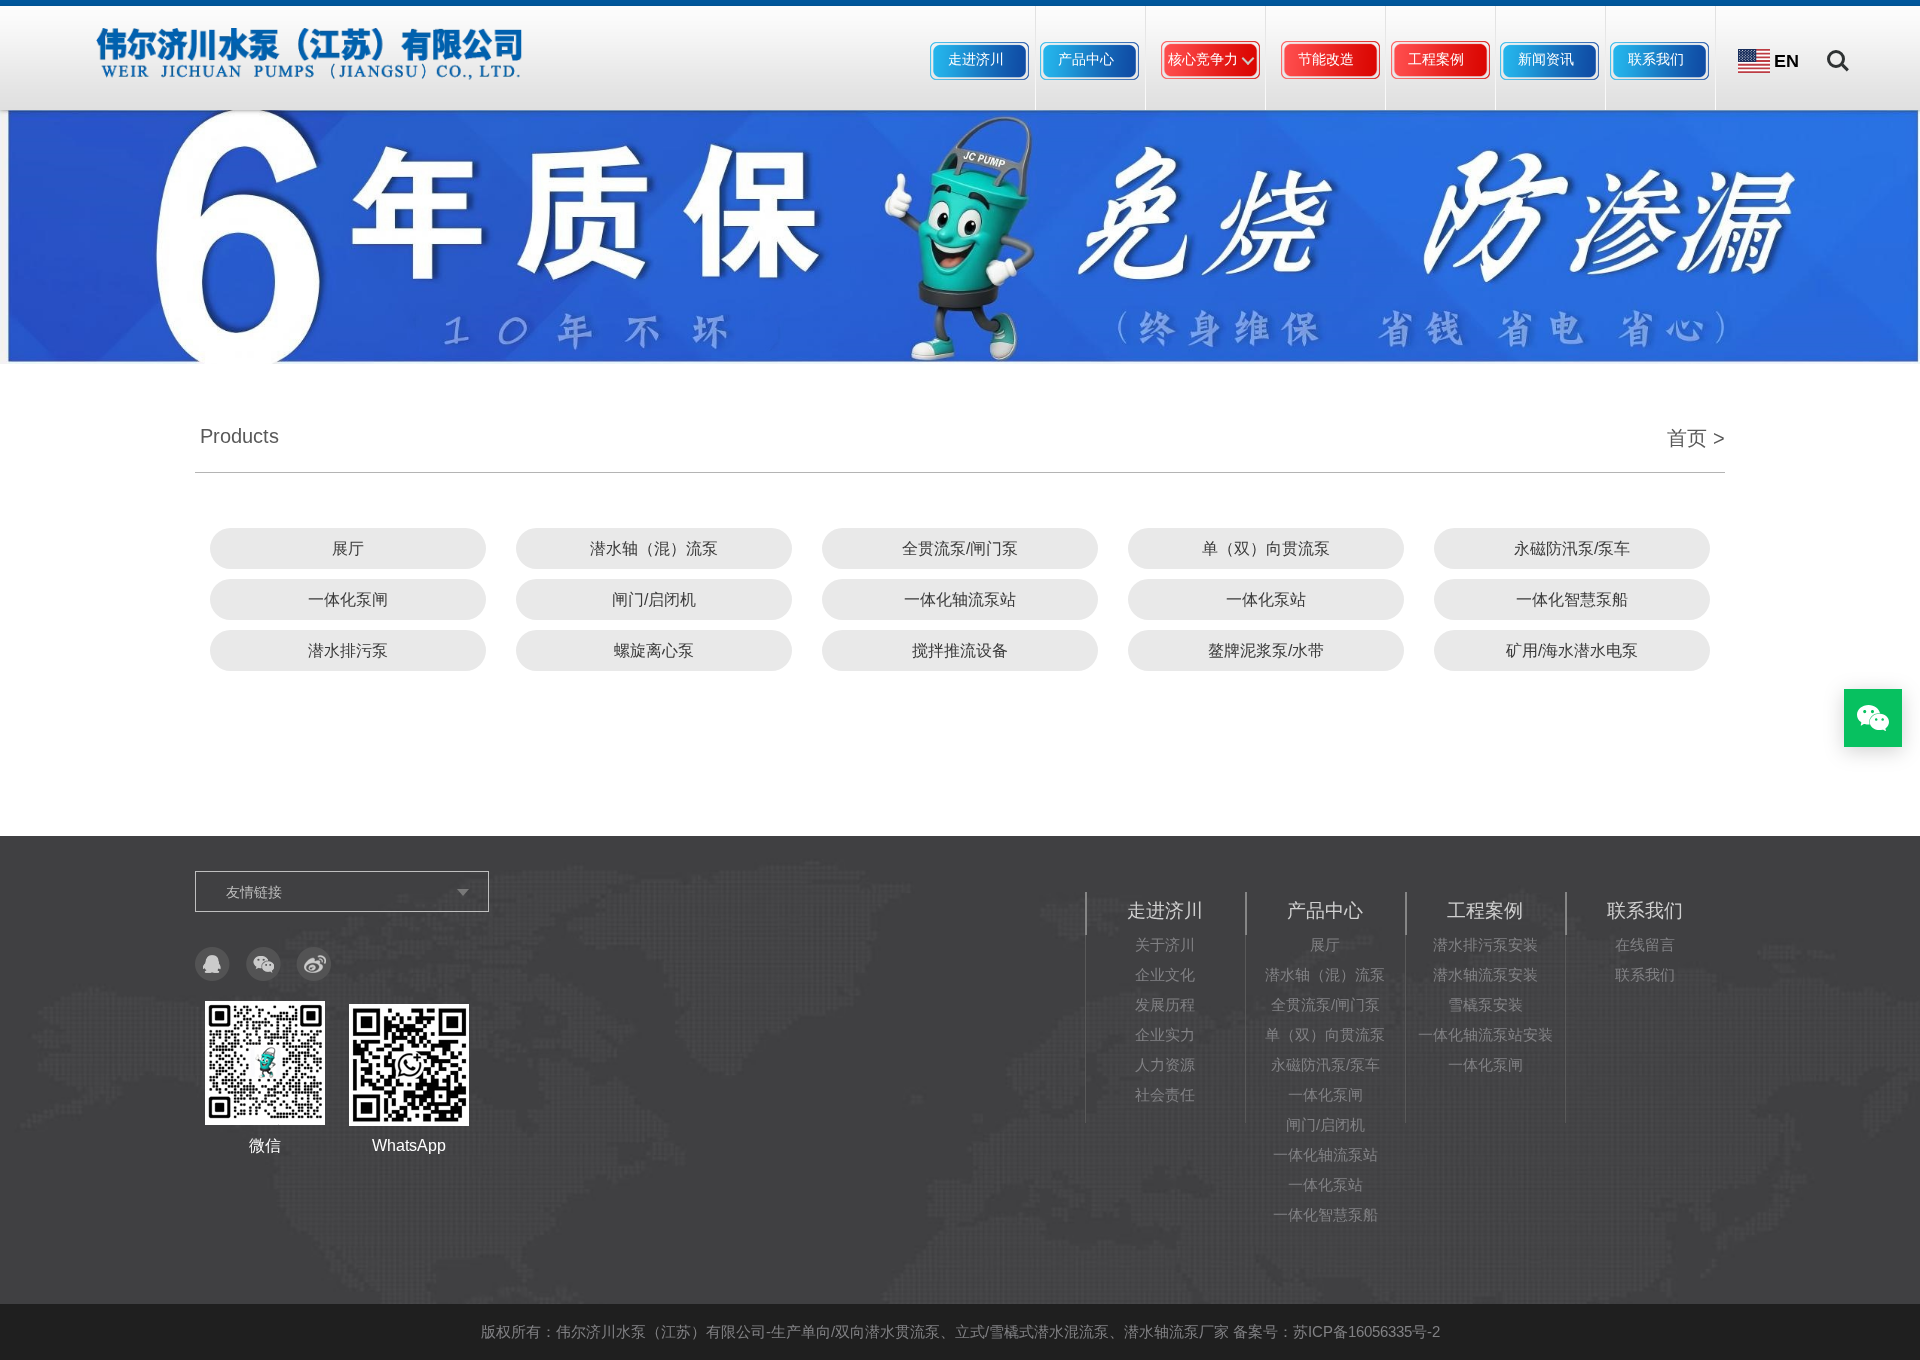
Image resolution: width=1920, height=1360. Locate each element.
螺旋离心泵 (654, 650)
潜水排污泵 (348, 650)
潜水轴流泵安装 (1485, 974)
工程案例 (1436, 59)
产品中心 (1086, 59)
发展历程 (1165, 1004)
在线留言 (1645, 944)
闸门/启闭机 (654, 599)
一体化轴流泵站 (960, 599)
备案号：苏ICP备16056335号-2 (1336, 1331)
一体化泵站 (1266, 599)
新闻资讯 (1546, 59)
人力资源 (1165, 1064)
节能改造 (1326, 59)
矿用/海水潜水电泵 (1572, 650)
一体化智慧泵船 (1572, 599)
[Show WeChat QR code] (1873, 718)
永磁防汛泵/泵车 (1572, 548)
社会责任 (1165, 1094)
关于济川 (1165, 944)
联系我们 (1656, 59)
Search (1838, 47)
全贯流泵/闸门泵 (960, 548)
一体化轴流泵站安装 (1485, 1034)
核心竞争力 (1203, 59)
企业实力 (1165, 1034)
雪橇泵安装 (1485, 1004)
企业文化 (1165, 974)
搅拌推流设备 (960, 650)
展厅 (348, 548)
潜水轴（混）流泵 (654, 548)
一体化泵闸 (348, 599)
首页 (1687, 438)
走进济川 (976, 59)
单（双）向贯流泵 (1266, 548)
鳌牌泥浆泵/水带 (1266, 650)
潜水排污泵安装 (1485, 944)
